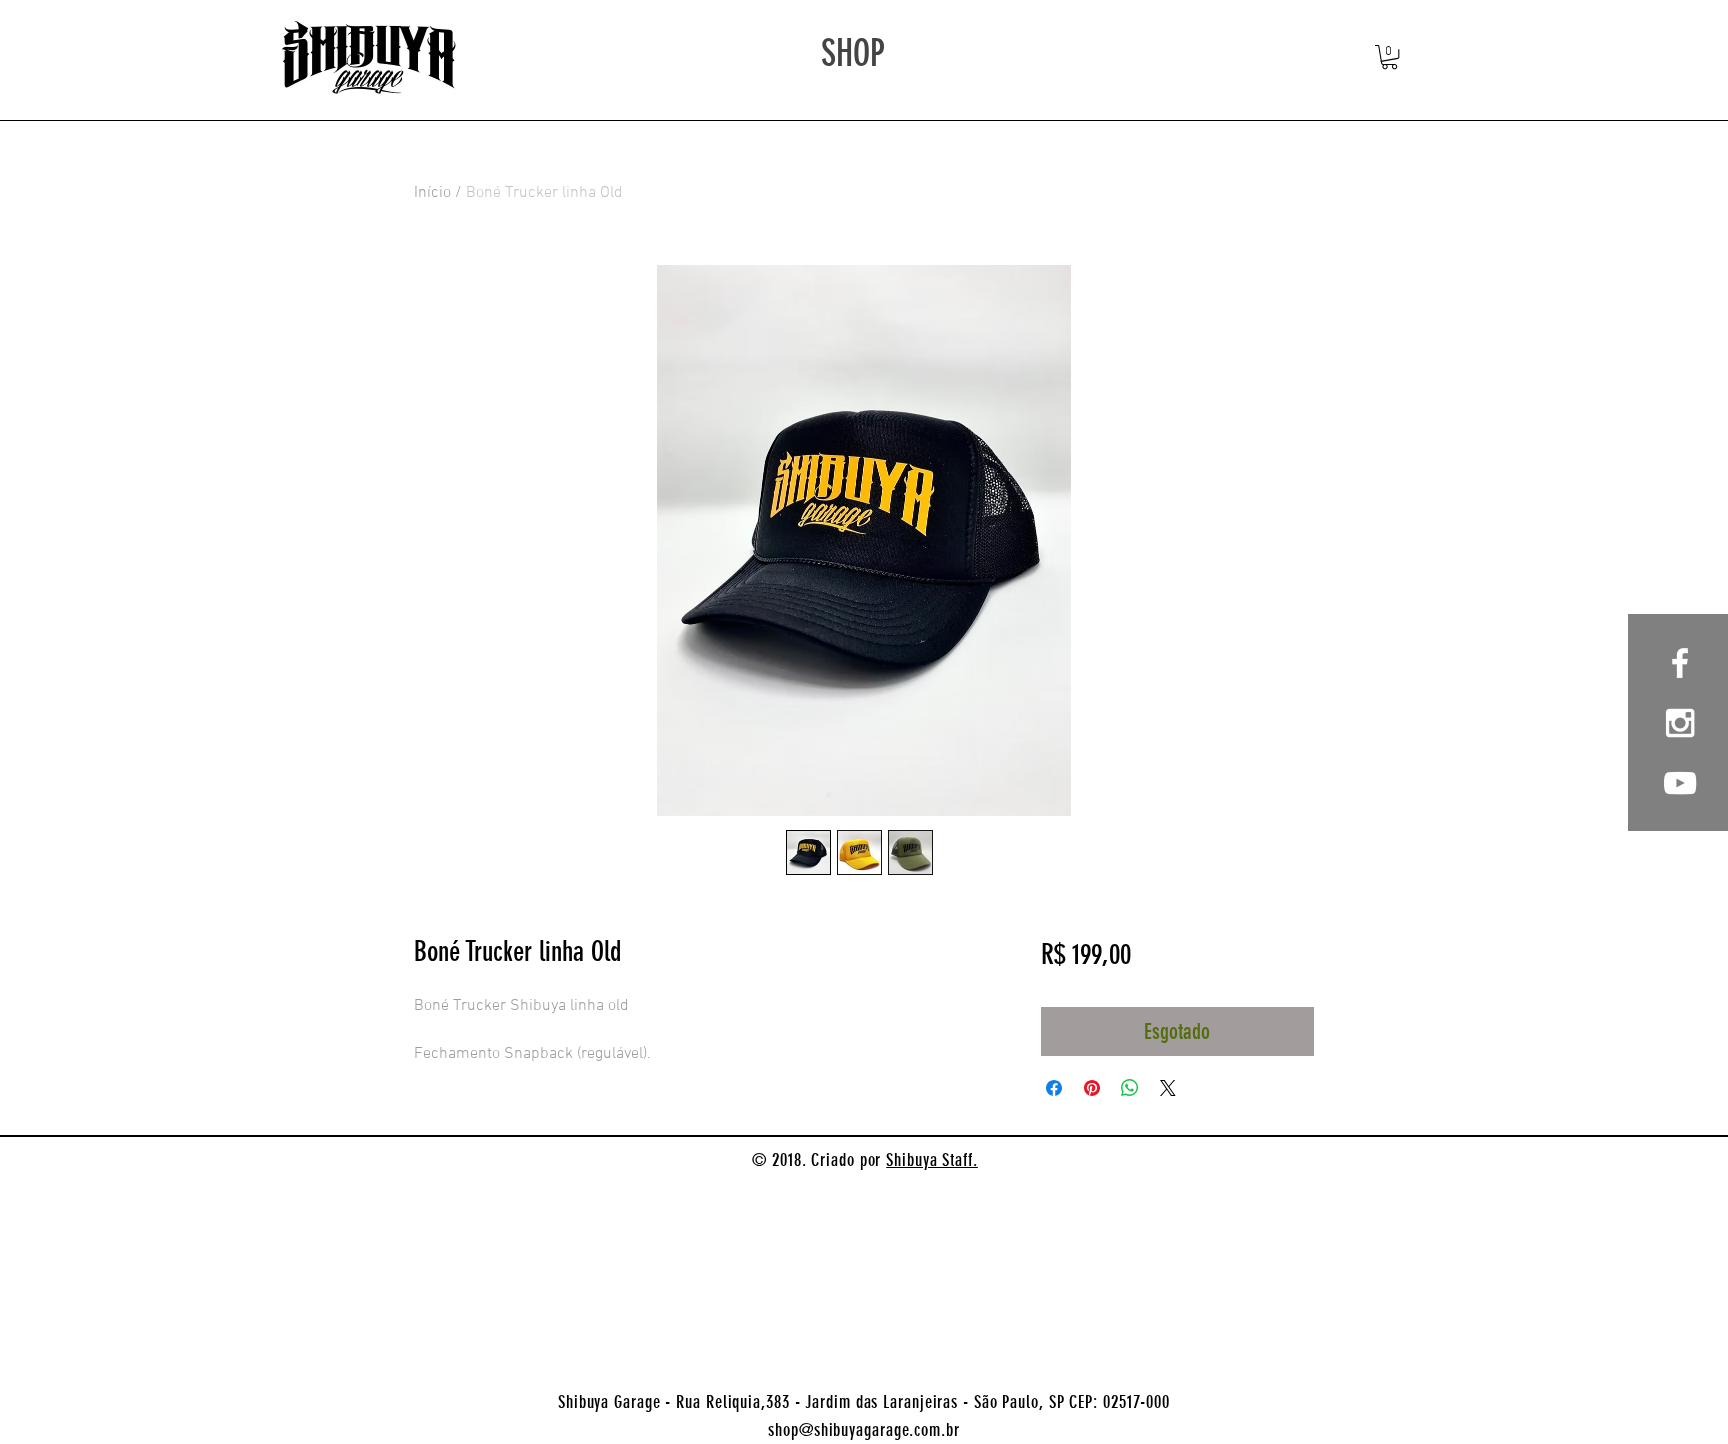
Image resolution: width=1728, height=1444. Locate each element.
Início (432, 193)
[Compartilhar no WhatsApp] (1130, 1088)
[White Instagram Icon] (1680, 723)
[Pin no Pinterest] (1092, 1088)
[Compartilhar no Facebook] (1054, 1088)
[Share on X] (1168, 1088)
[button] (1389, 57)
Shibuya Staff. (932, 1160)
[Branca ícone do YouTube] (1680, 783)
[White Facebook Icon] (1680, 663)
